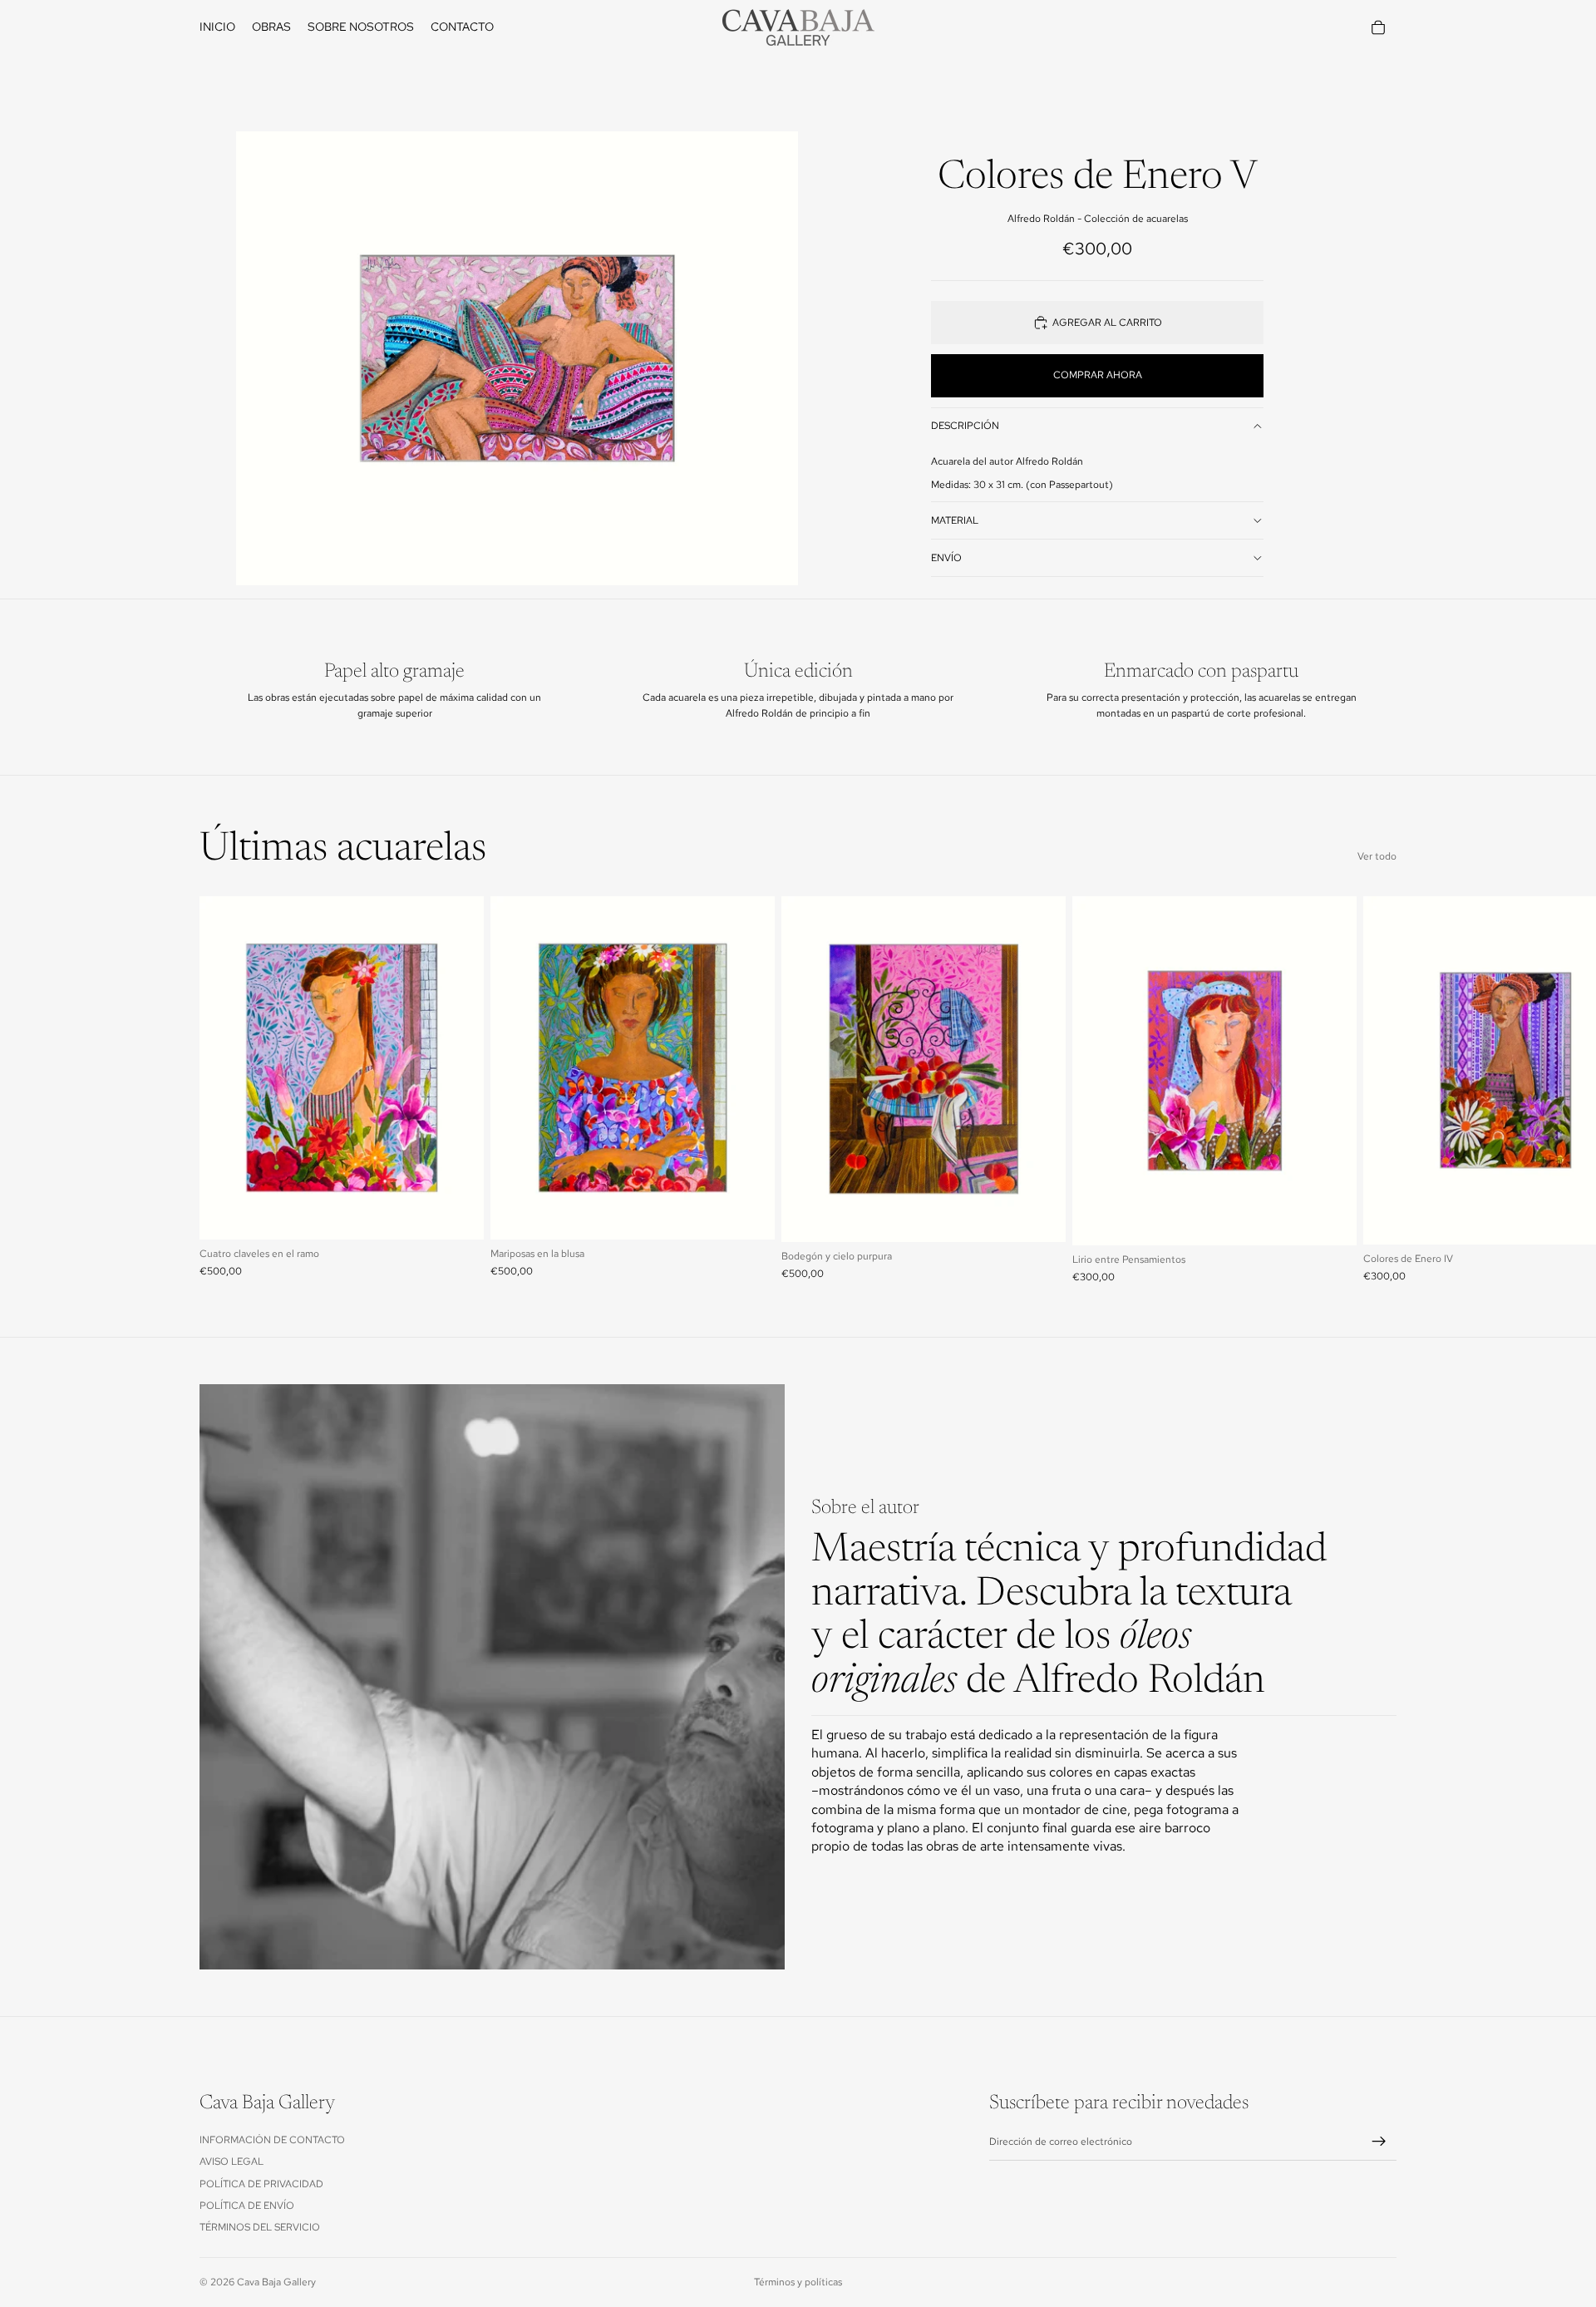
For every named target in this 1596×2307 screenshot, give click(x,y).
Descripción (965, 426)
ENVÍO (946, 558)
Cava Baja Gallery (276, 2282)
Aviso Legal (232, 2162)
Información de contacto (272, 2140)
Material (955, 520)
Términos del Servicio (260, 2227)
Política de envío (247, 2206)
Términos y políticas (798, 2282)
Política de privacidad (261, 2184)
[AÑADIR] (458, 1214)
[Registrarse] (1379, 2142)
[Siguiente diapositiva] (1378, 1090)
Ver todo (1377, 856)
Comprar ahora (1098, 375)
